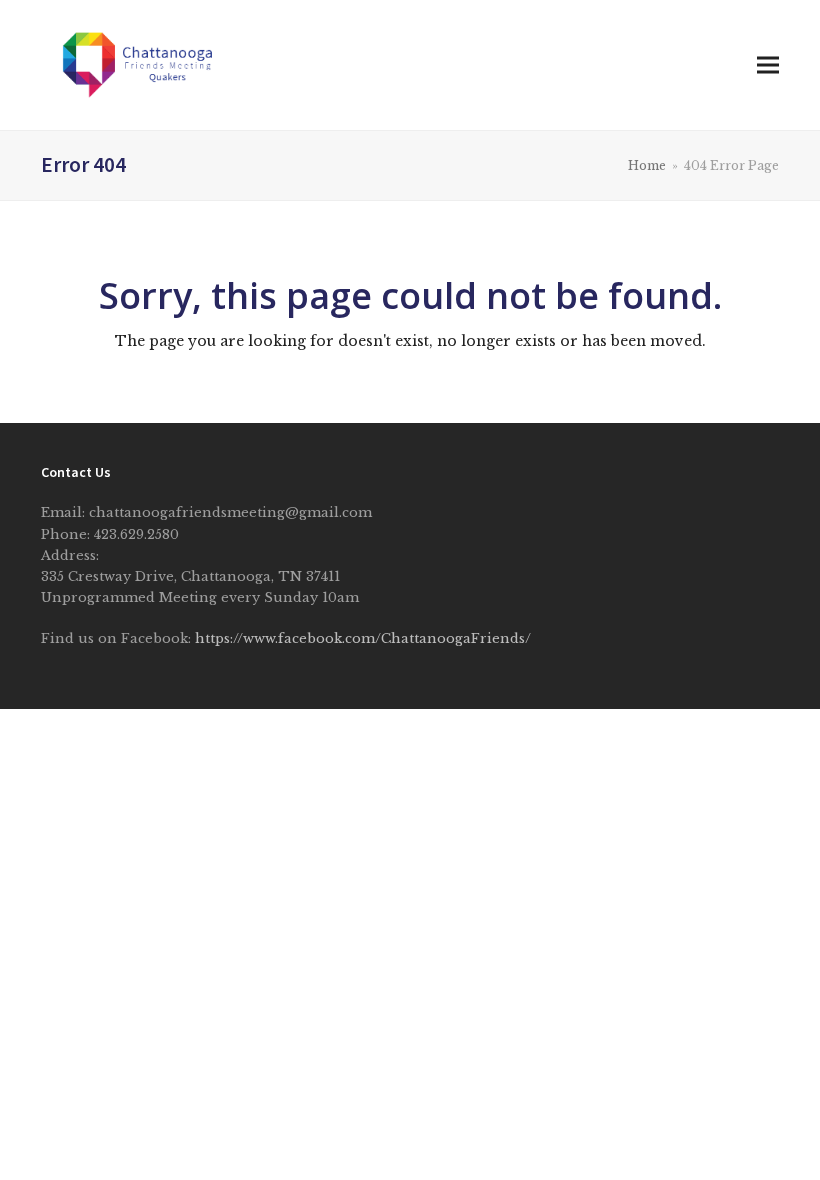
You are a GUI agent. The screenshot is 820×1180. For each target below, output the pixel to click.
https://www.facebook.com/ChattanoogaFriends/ (363, 638)
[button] (768, 65)
